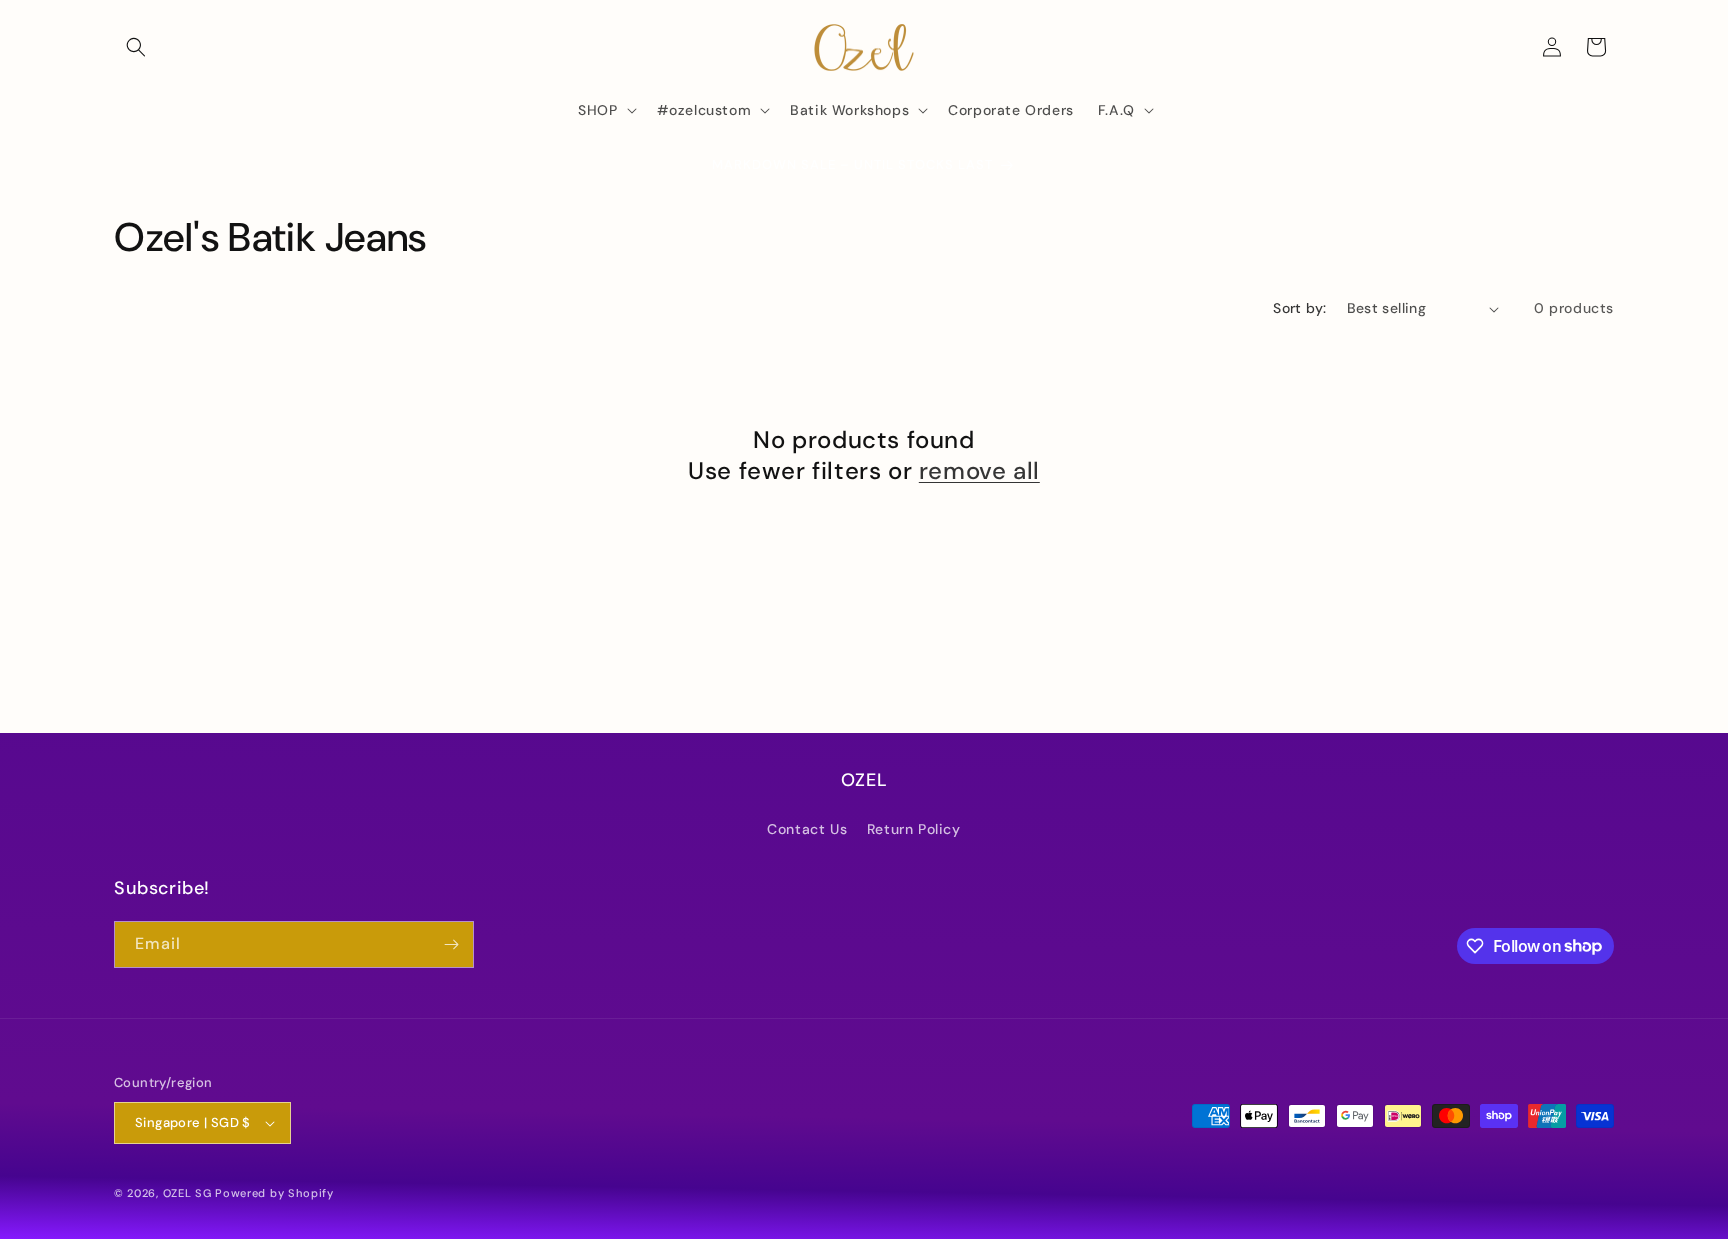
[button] (136, 47)
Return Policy (914, 829)
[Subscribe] (451, 944)
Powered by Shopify (274, 1193)
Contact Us (807, 829)
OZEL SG (187, 1193)
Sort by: (1299, 308)
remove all (979, 470)
